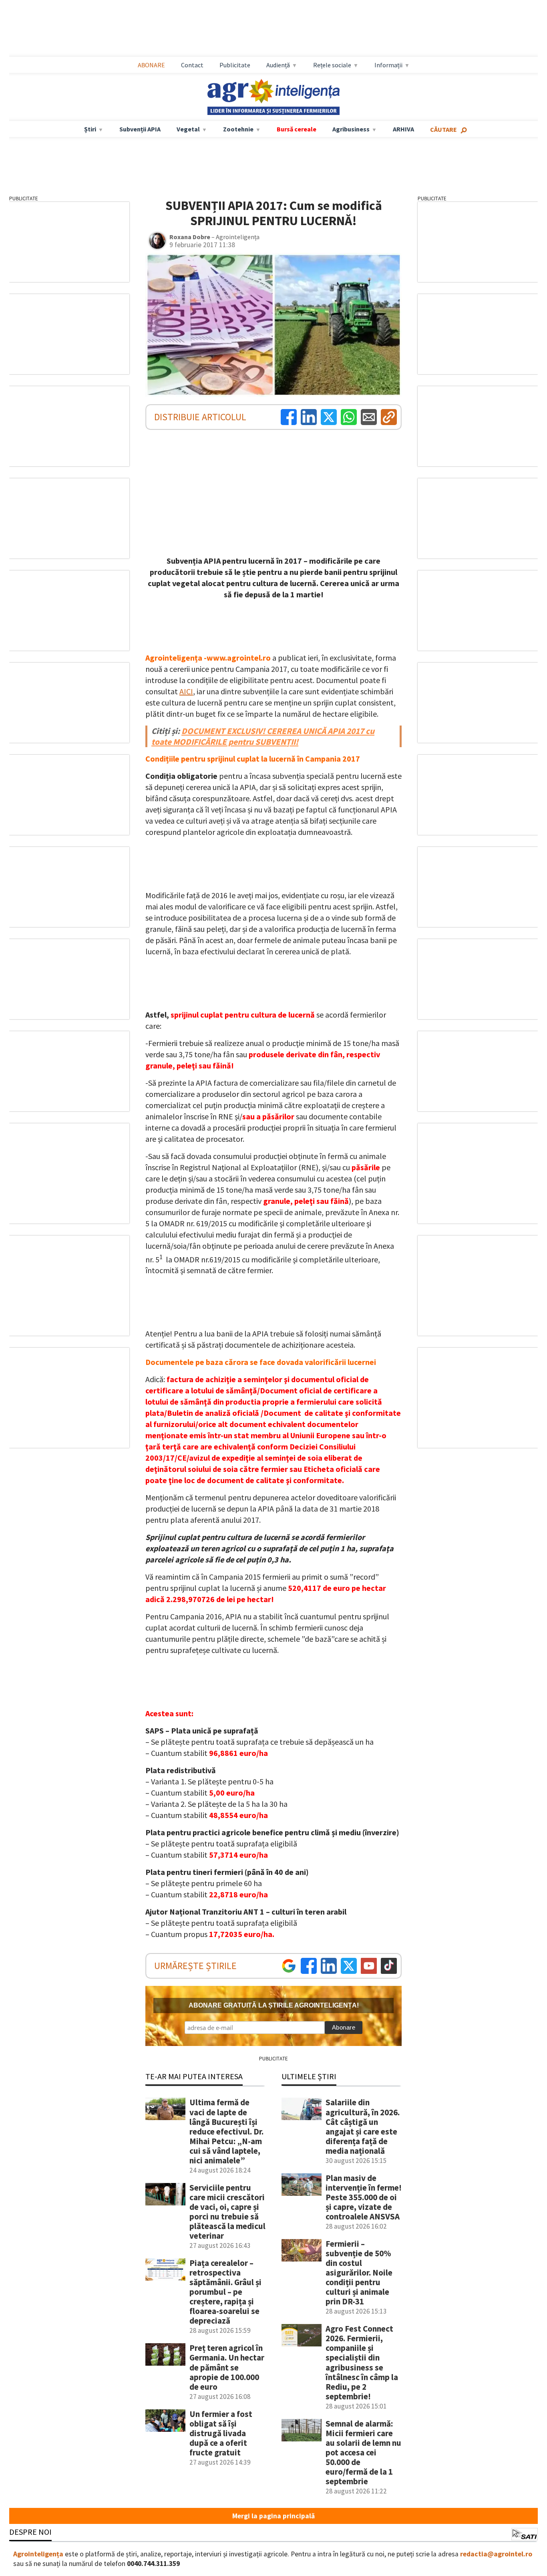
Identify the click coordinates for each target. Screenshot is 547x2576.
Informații (388, 65)
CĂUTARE (443, 129)
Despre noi (30, 2532)
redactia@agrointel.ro (496, 2554)
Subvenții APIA (140, 129)
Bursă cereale (297, 129)
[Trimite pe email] (369, 417)
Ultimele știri (309, 2076)
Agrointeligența (38, 2554)
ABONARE (151, 65)
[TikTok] (389, 1966)
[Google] (289, 1966)
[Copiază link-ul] (389, 417)
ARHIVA (403, 129)
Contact (192, 65)
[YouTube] (369, 1966)
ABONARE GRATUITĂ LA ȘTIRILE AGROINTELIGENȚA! (274, 2005)
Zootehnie (238, 129)
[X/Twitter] (349, 1966)
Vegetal (188, 129)
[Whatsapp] (349, 417)
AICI (186, 691)
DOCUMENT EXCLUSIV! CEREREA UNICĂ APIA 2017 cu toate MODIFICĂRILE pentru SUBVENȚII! (263, 736)
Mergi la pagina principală (273, 2516)
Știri (90, 129)
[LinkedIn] (309, 417)
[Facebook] (289, 417)
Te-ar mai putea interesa (194, 2076)
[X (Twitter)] (329, 417)
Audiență (278, 65)
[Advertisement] (273, 28)
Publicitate (235, 65)
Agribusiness (351, 129)
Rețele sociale (332, 65)
